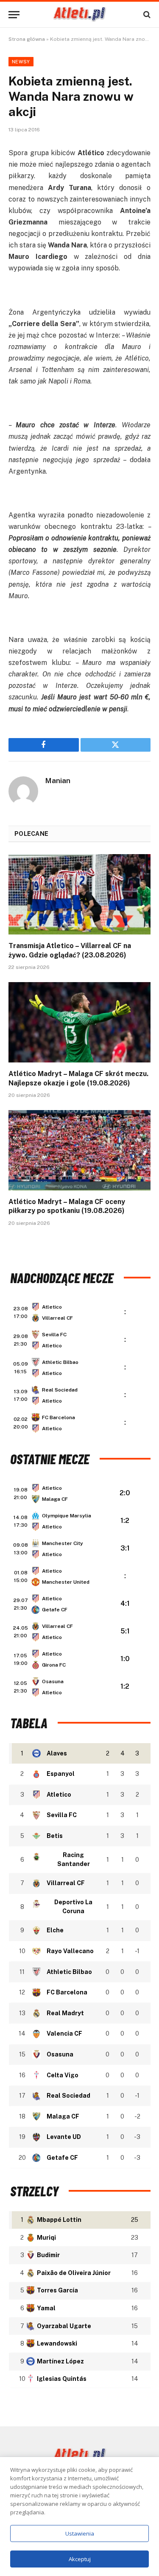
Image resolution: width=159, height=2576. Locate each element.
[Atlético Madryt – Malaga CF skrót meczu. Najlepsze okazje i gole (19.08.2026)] (79, 1022)
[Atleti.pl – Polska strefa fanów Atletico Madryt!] (79, 14)
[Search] (146, 15)
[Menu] (14, 15)
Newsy (21, 62)
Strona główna (27, 39)
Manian (58, 781)
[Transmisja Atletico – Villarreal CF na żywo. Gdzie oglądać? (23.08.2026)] (79, 894)
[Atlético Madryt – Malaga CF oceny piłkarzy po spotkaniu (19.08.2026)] (79, 1150)
